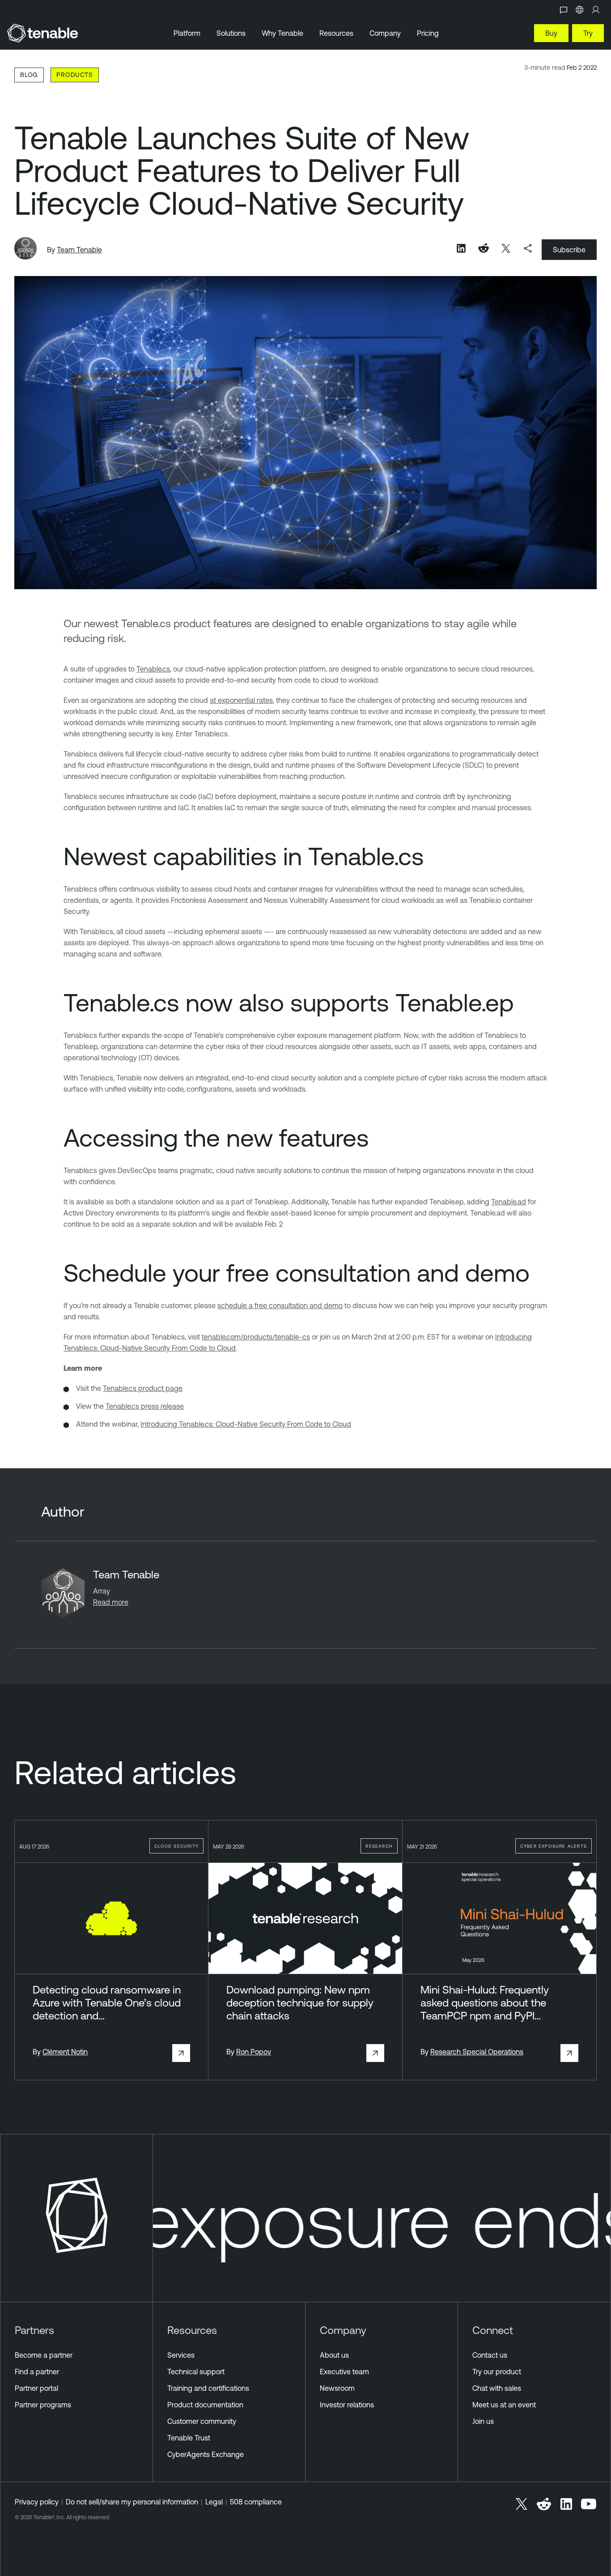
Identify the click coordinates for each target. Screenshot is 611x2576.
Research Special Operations (477, 2052)
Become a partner (44, 2355)
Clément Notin (65, 2052)
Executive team (344, 2372)
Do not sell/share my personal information (132, 2502)
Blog (29, 74)
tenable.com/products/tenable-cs (256, 1337)
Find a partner (37, 2372)
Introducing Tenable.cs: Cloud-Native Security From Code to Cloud (246, 1424)
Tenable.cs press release (145, 1406)
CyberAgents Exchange (206, 2454)
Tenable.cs (153, 669)
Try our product (497, 2372)
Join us (483, 2421)
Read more (111, 1602)
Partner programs (43, 2405)
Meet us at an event (504, 2405)
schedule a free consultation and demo (280, 1305)
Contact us (490, 2355)
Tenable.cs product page (143, 1388)
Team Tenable (79, 250)
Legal (214, 2502)
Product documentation (205, 2405)
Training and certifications (208, 2388)
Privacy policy (37, 2502)
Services (181, 2355)
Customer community (202, 2421)
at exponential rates (241, 700)
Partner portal (36, 2388)
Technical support (196, 2372)
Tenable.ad (509, 1202)
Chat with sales (497, 2388)
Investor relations (347, 2405)
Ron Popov (254, 2052)
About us (334, 2355)
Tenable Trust (189, 2438)
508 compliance (256, 2502)
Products (74, 74)
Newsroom (337, 2388)
